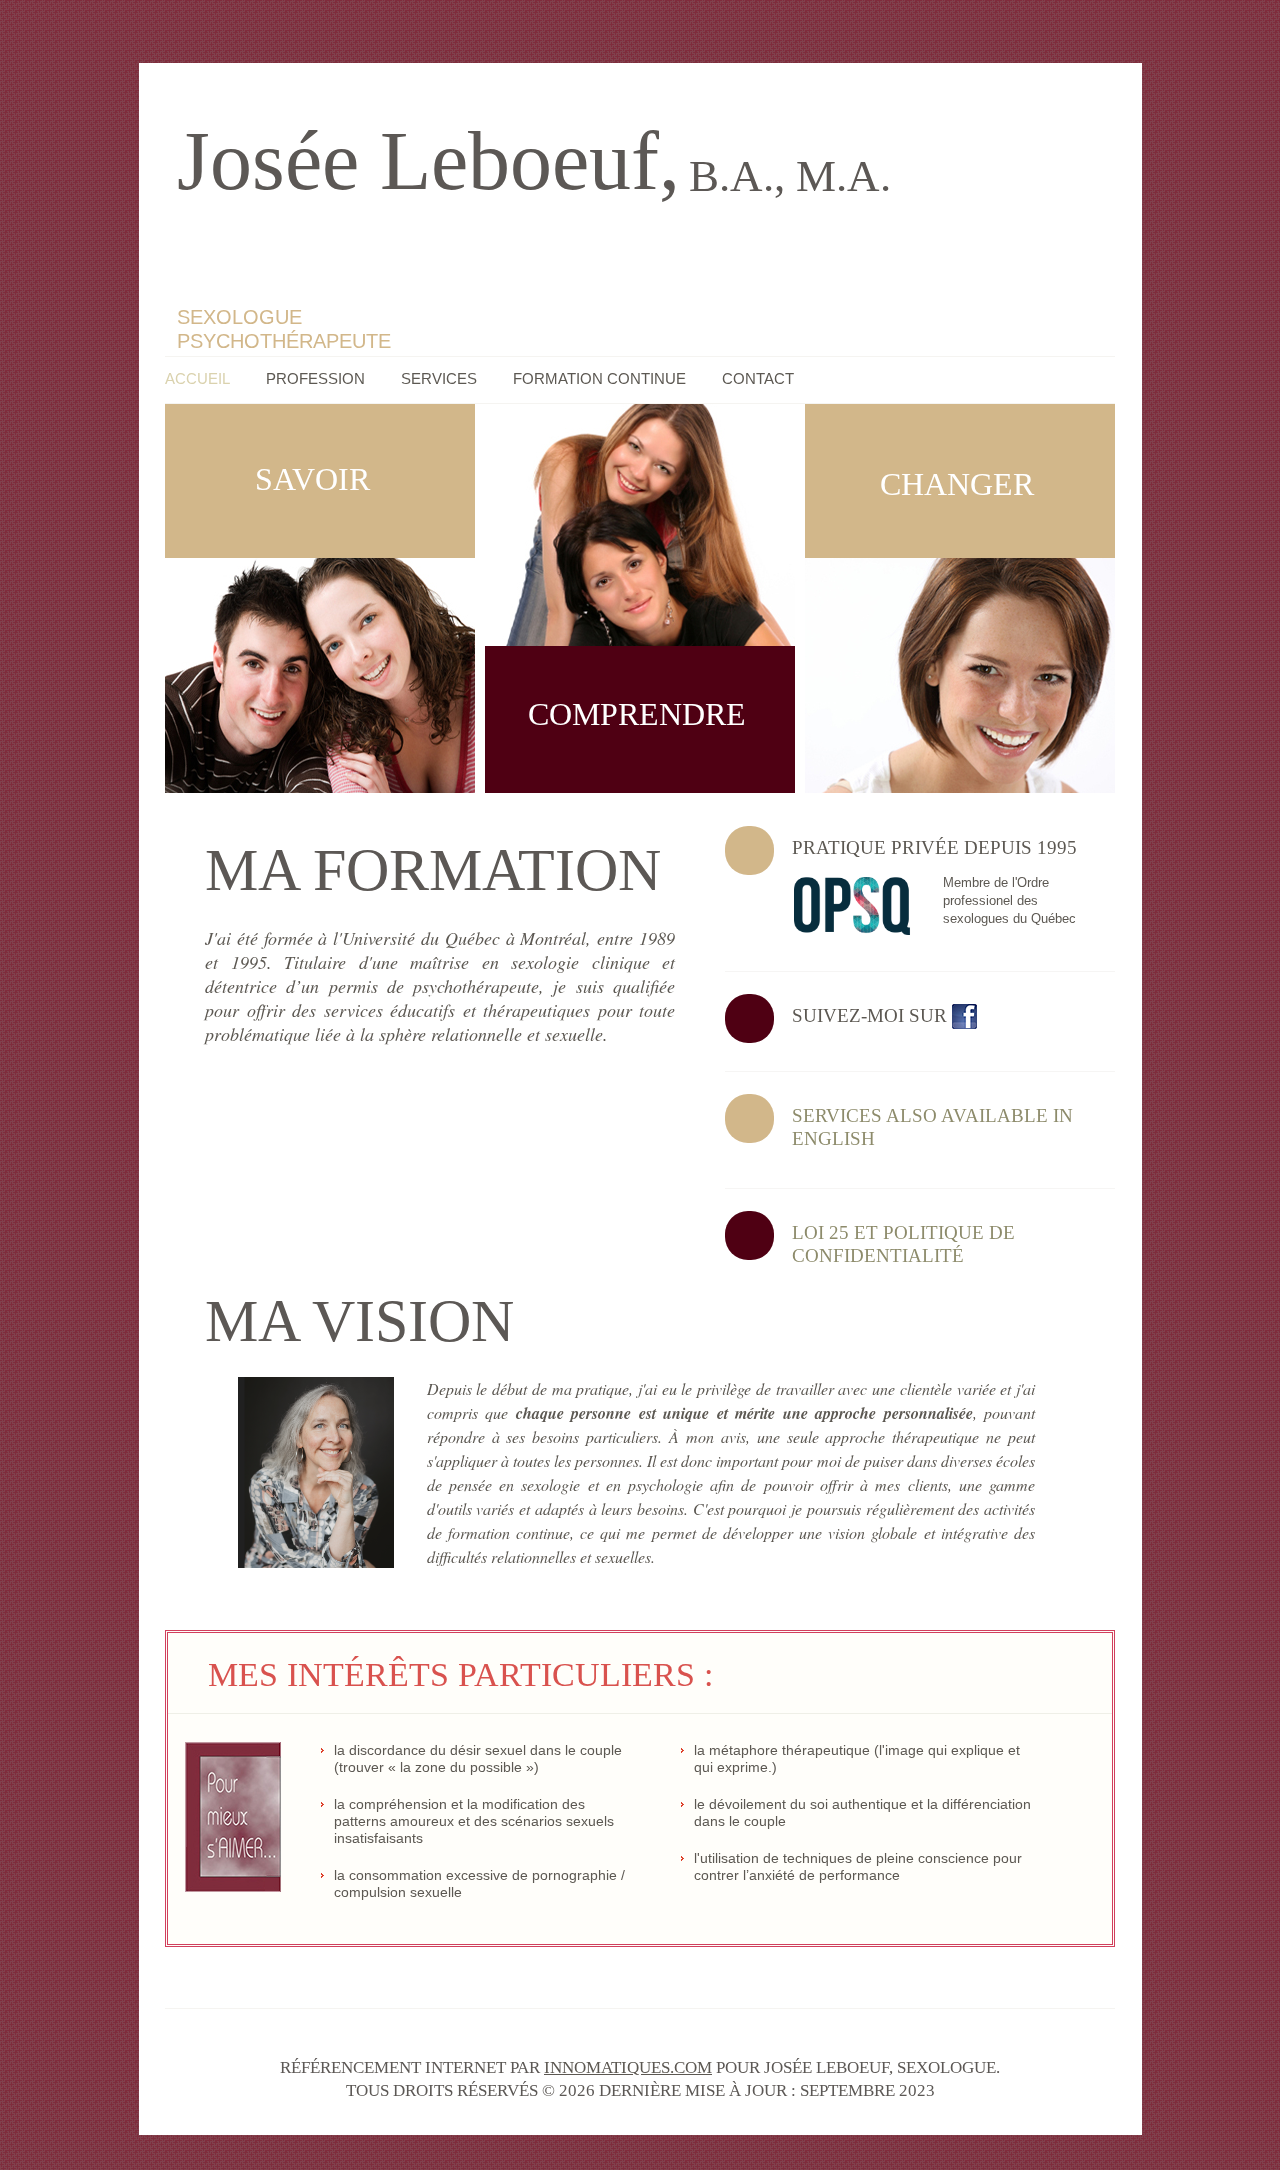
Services (439, 378)
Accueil (197, 378)
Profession (315, 378)
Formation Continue (599, 378)
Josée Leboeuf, (534, 160)
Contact (758, 378)
